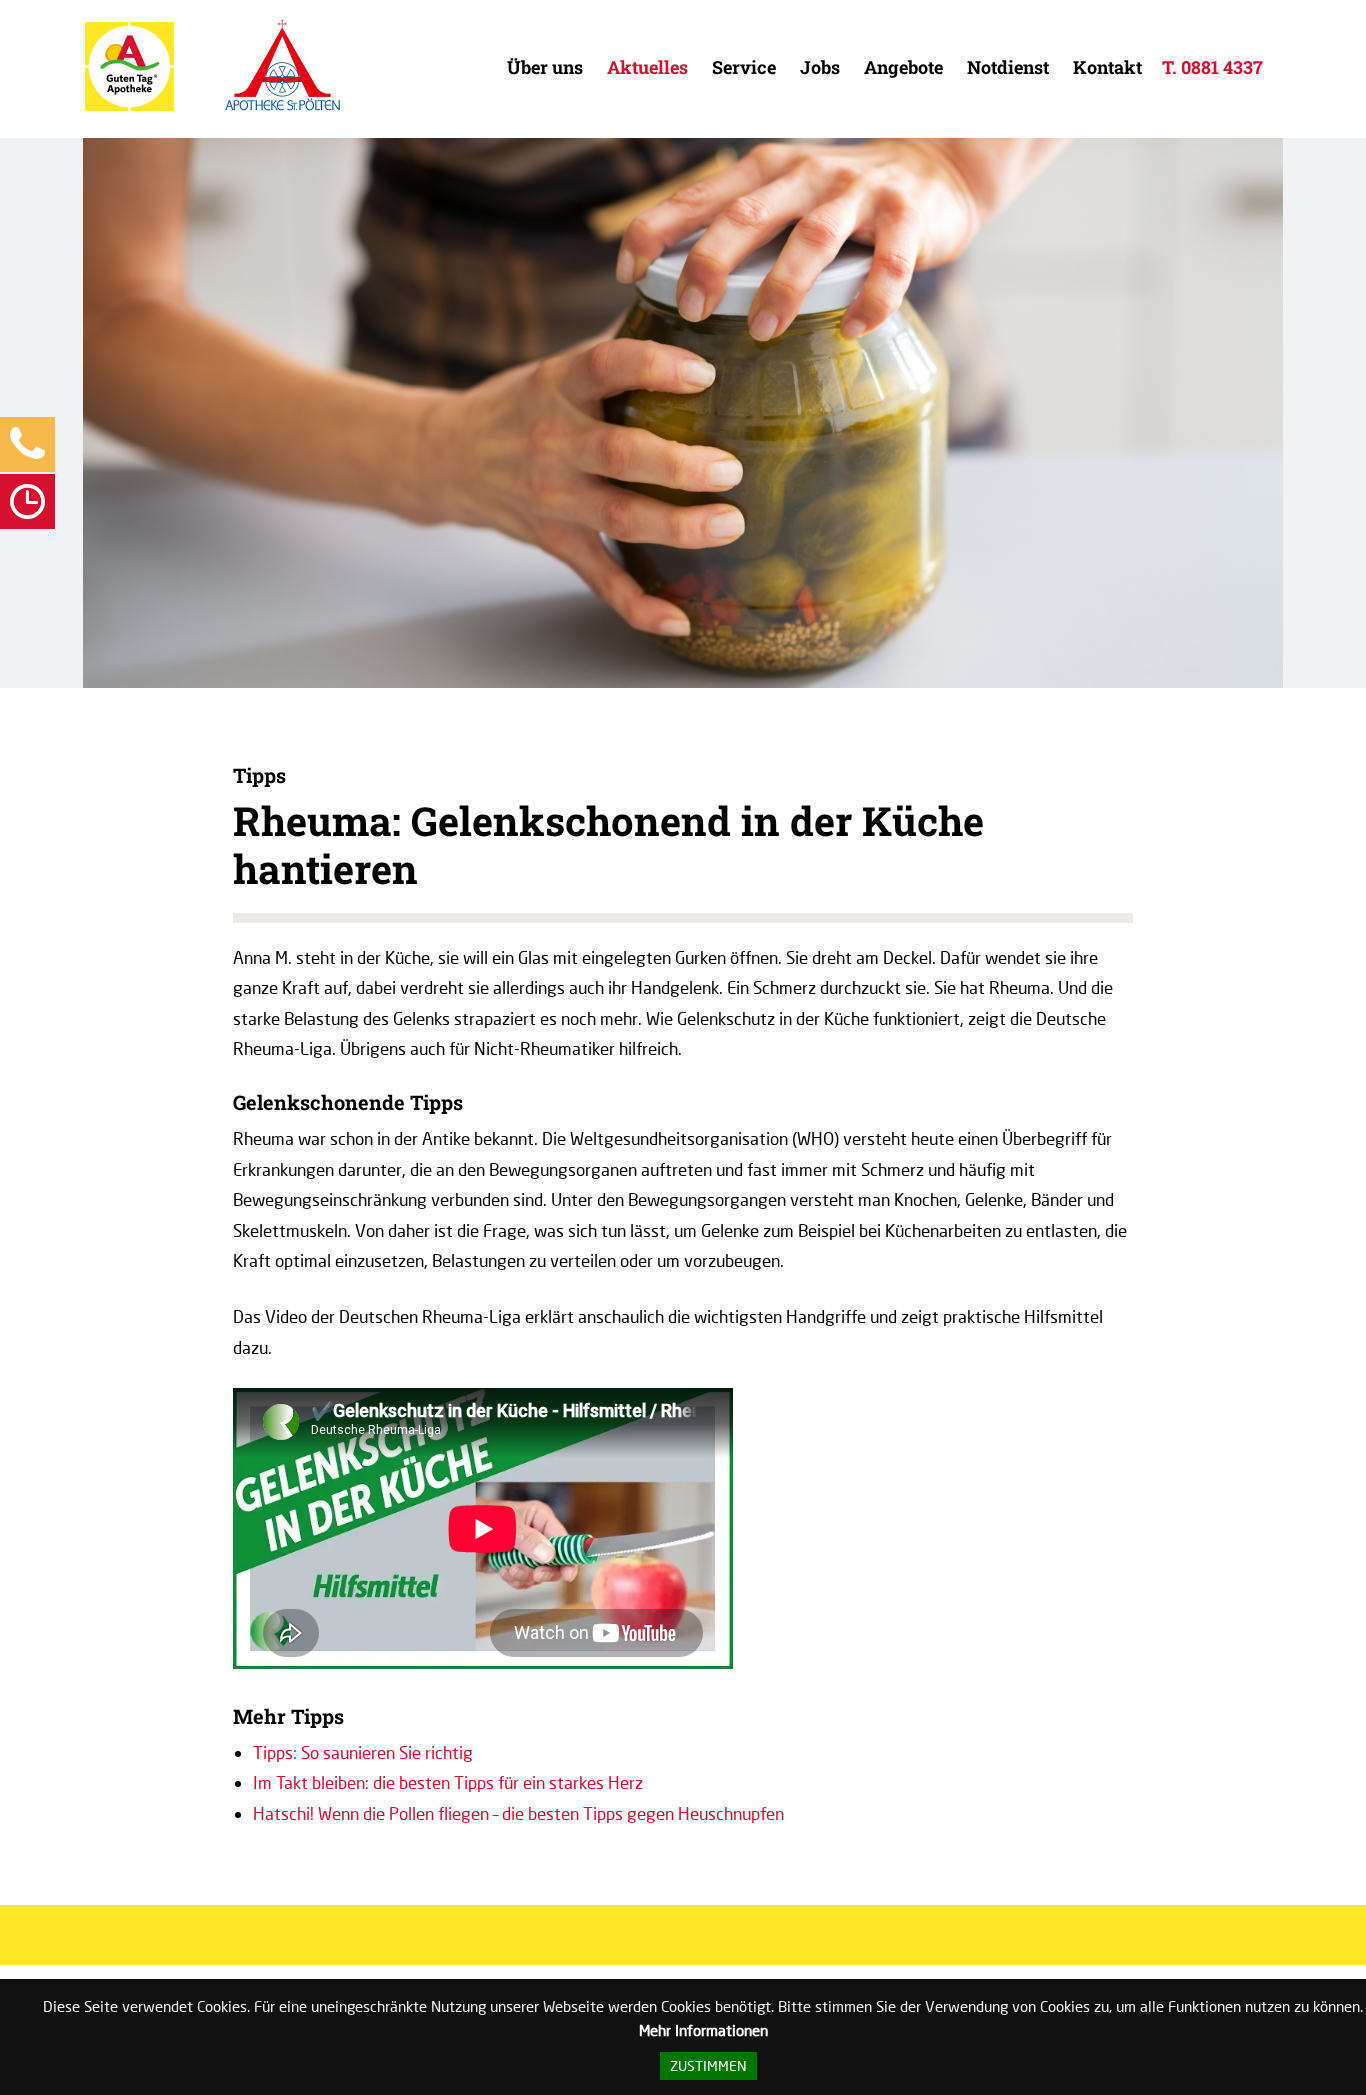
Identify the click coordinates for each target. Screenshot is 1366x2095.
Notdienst (1008, 67)
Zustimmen (708, 2066)
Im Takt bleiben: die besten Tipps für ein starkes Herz (448, 1782)
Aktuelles (647, 67)
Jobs (820, 67)
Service (744, 67)
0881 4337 (1222, 67)
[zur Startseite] (129, 106)
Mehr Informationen (703, 2030)
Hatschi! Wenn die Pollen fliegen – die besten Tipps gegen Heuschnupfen (518, 1813)
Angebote (903, 67)
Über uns (545, 67)
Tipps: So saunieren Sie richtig (363, 1752)
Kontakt (1107, 67)
